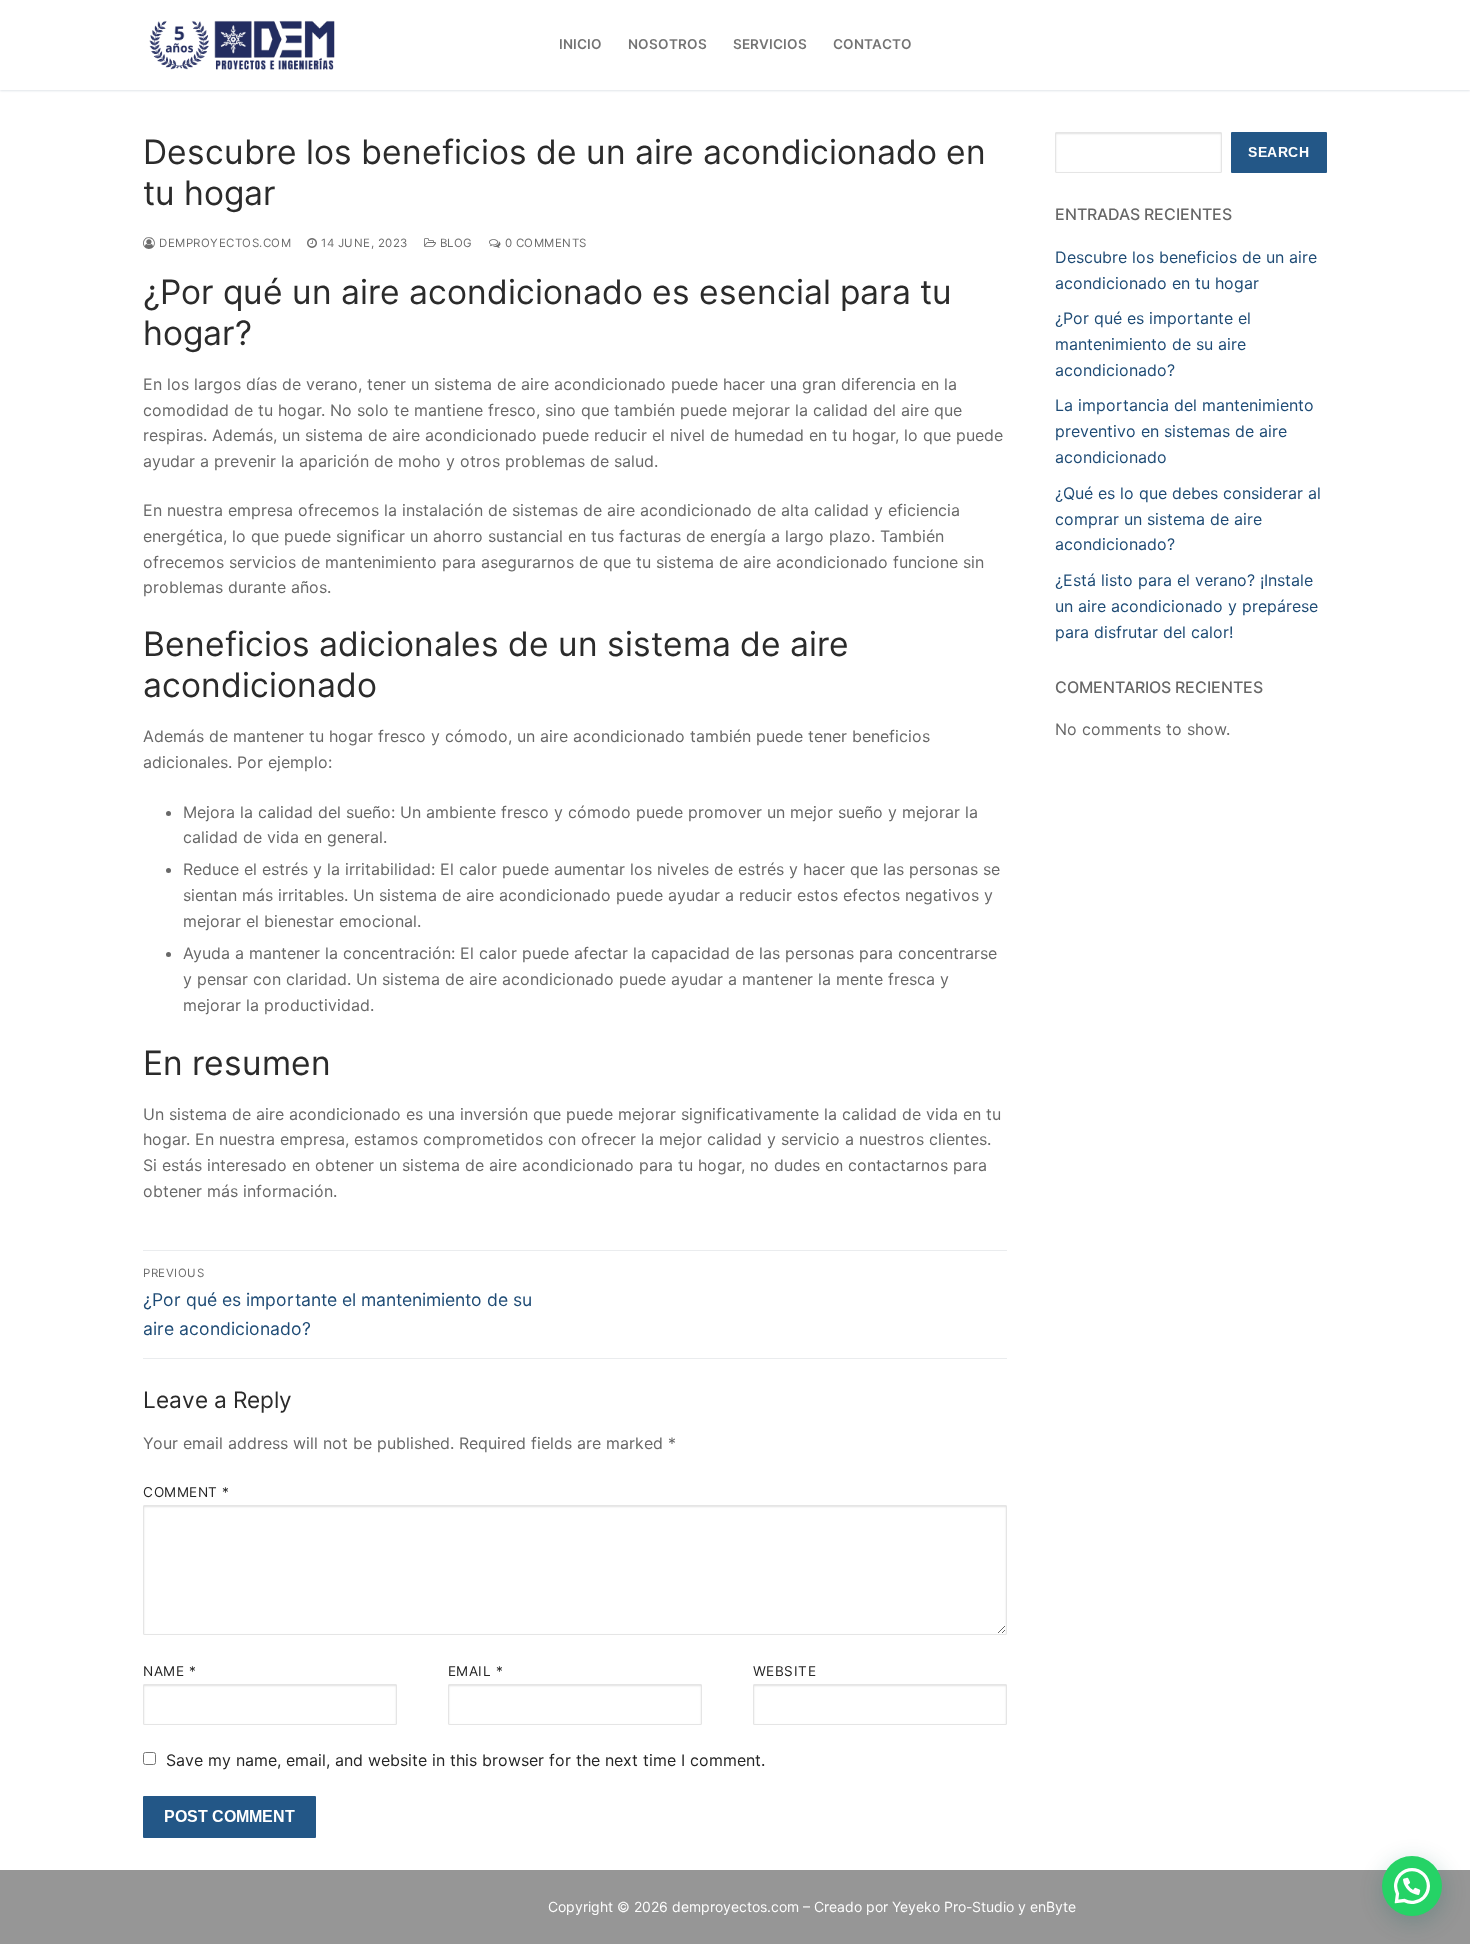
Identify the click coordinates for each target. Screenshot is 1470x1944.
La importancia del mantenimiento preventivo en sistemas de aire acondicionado (1184, 431)
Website (785, 1671)
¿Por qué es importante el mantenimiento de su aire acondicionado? (1153, 344)
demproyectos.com (223, 243)
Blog (454, 243)
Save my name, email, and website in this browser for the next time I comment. (465, 1760)
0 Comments (544, 243)
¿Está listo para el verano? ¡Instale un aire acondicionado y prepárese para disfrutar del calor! (1186, 606)
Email (476, 1671)
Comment (186, 1492)
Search (1278, 152)
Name (169, 1671)
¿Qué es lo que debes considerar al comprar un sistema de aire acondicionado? (1188, 519)
